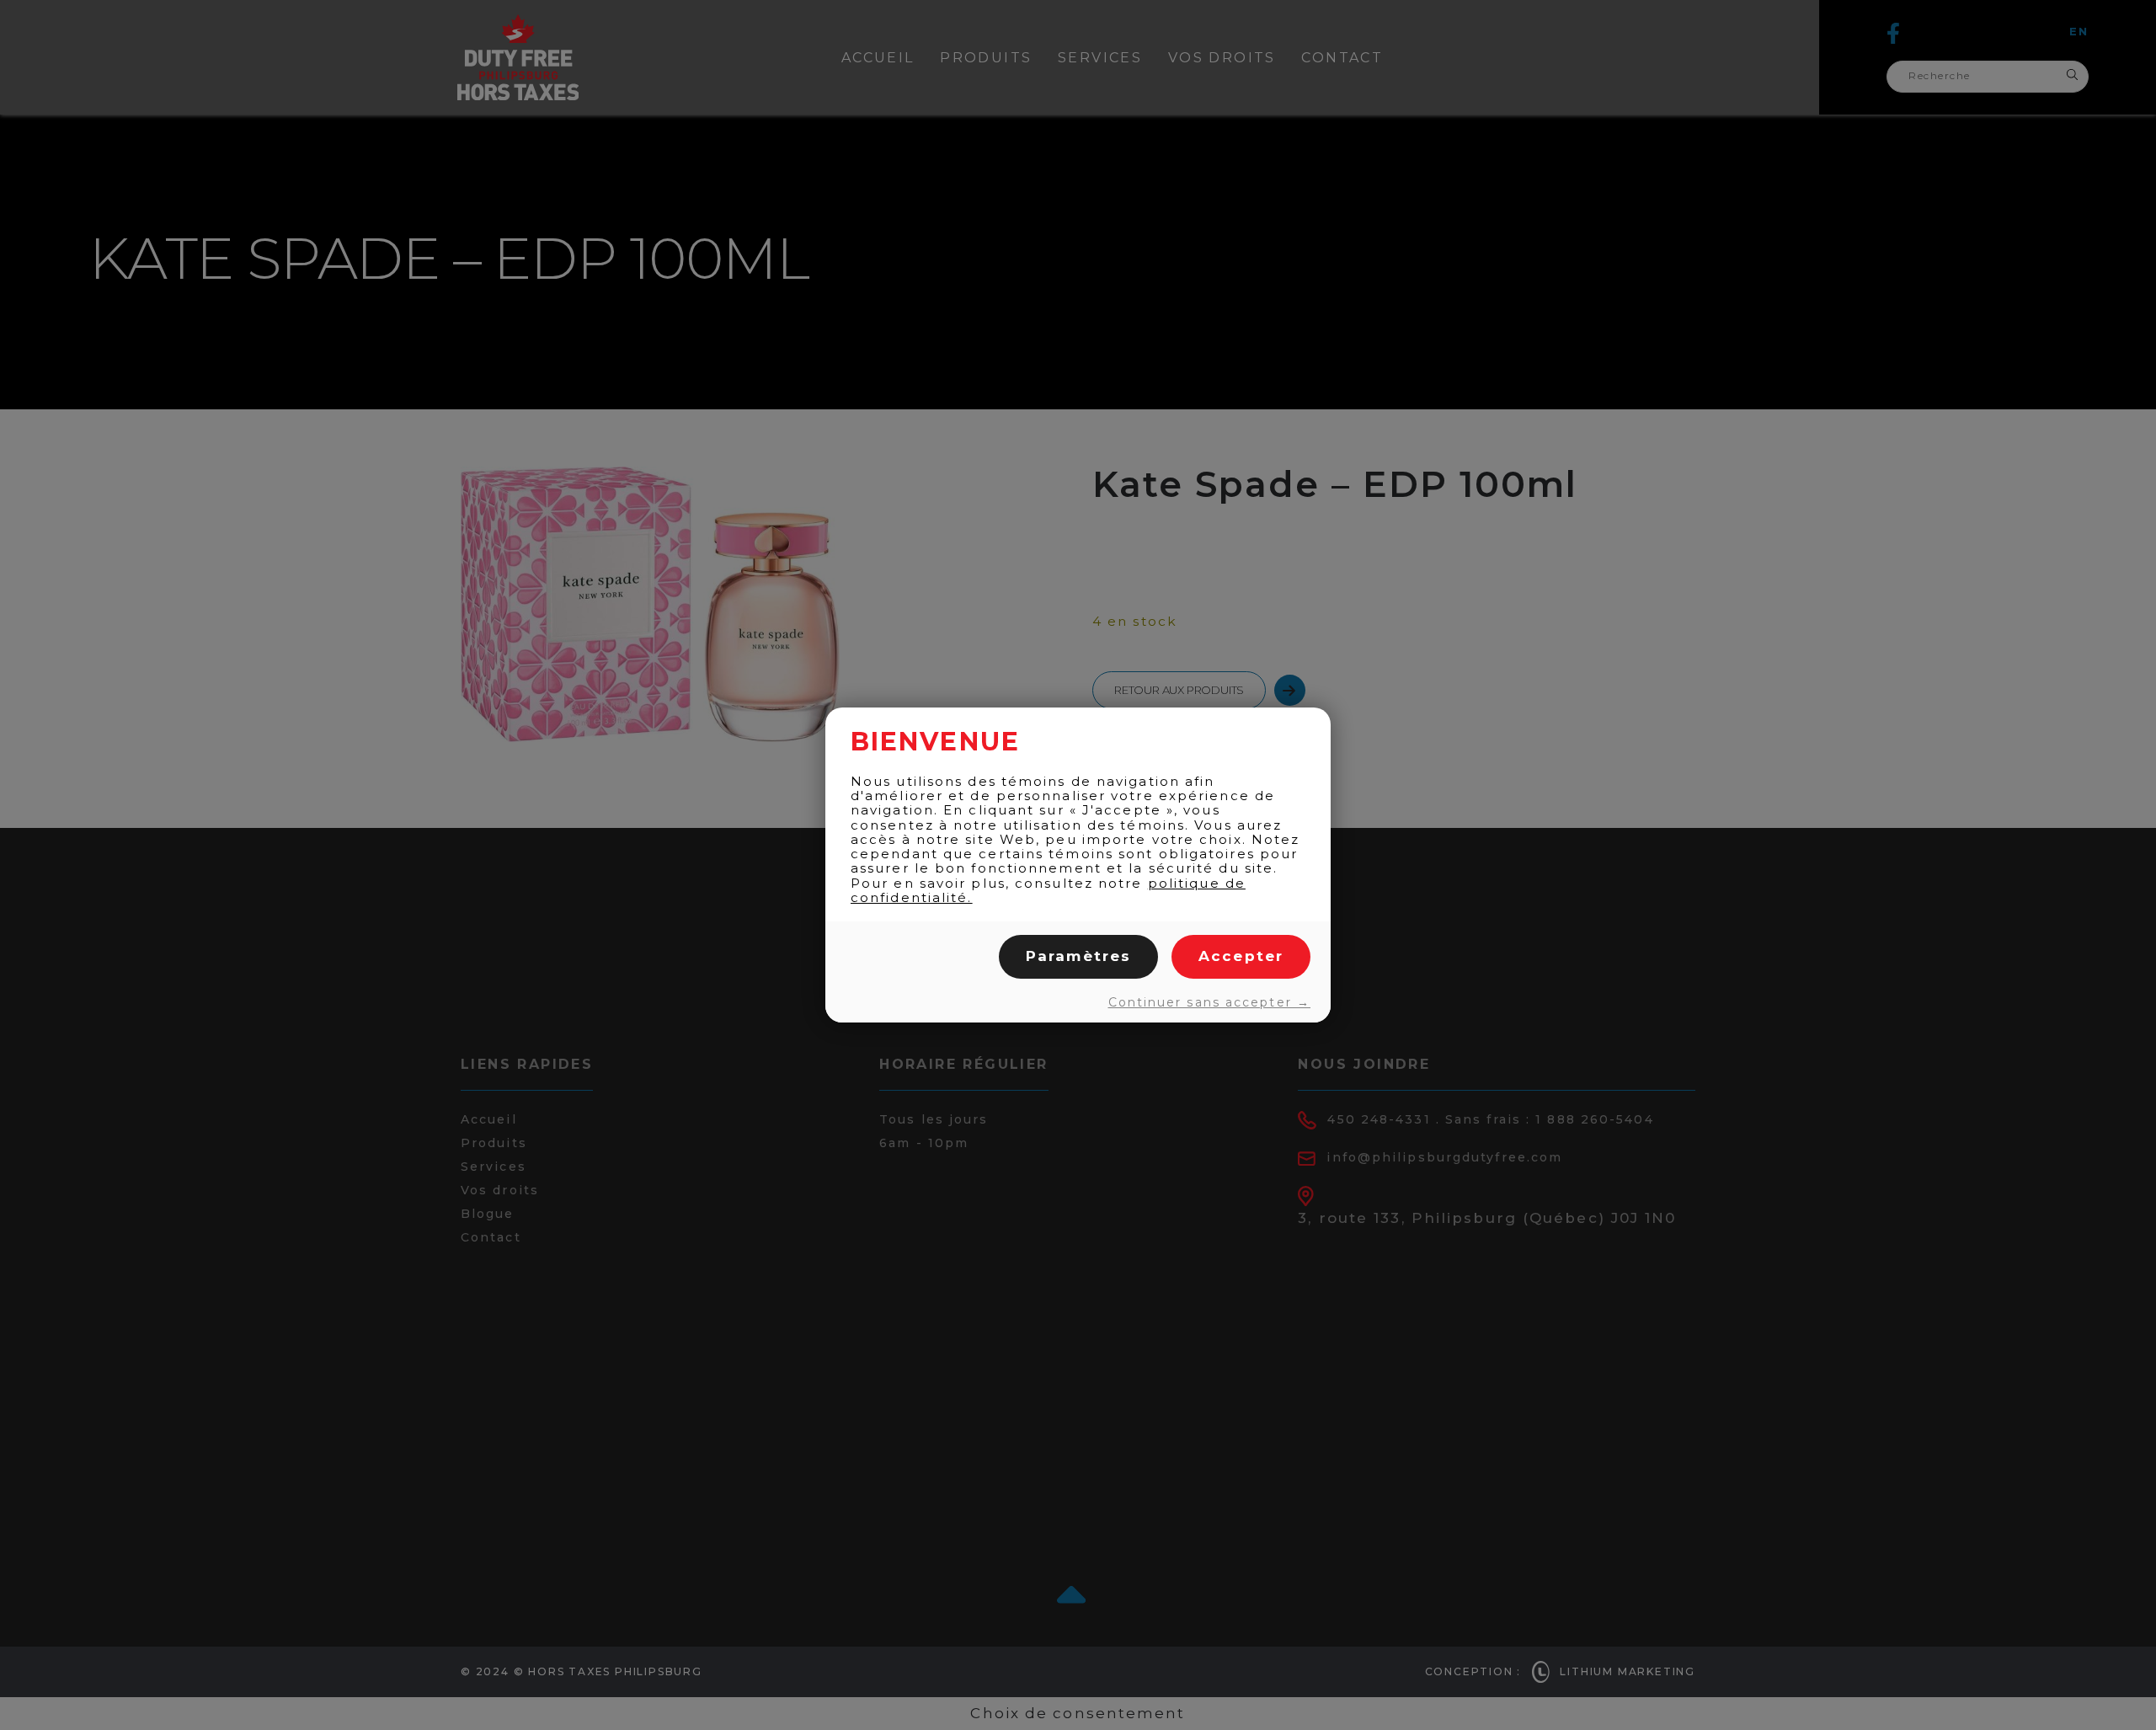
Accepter (1241, 956)
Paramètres (1078, 956)
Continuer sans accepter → (1209, 1002)
